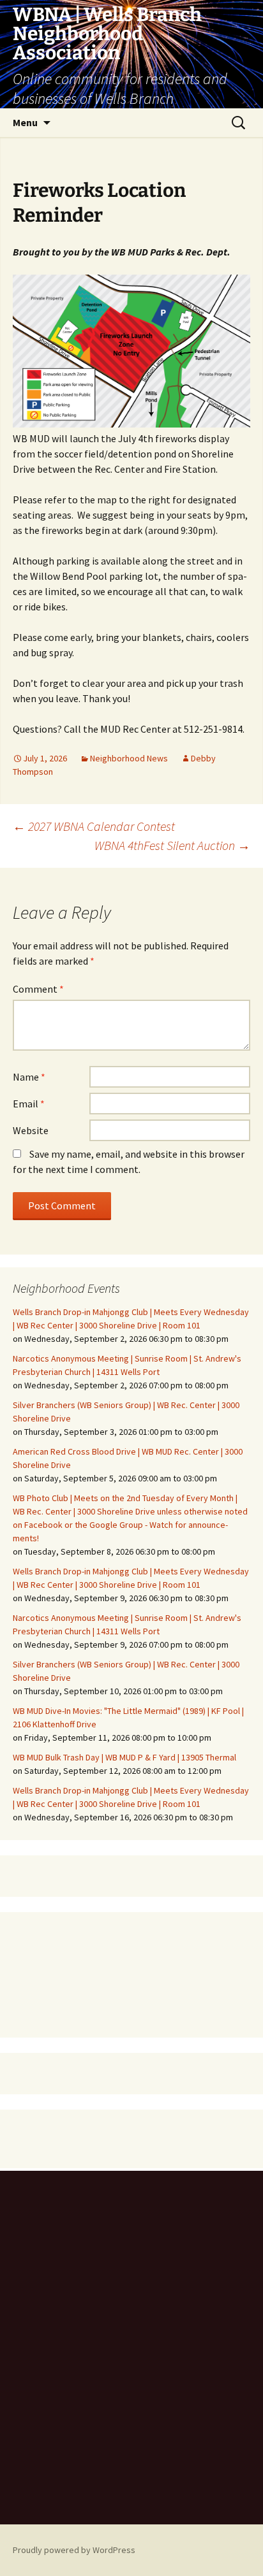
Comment (38, 989)
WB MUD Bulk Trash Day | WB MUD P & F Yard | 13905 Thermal (124, 1757)
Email (29, 1104)
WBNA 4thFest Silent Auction (172, 845)
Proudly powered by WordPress (74, 2550)
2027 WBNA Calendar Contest (94, 826)
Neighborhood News (129, 758)
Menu (25, 122)
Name (29, 1077)
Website (31, 1130)
